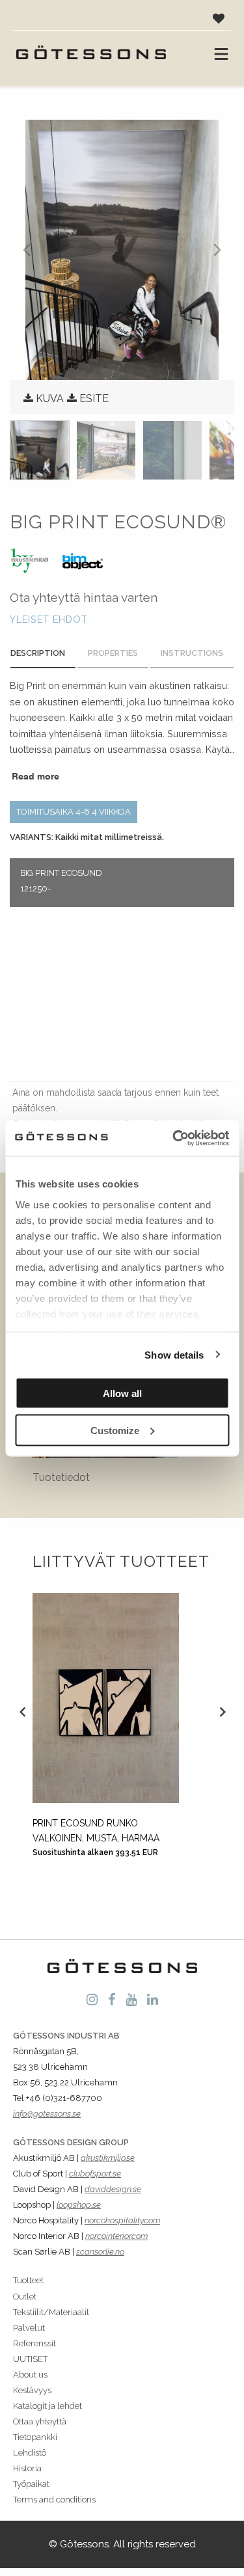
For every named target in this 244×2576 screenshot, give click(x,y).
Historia (27, 2468)
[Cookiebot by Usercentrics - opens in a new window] (174, 1138)
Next (222, 1711)
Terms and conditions (54, 2500)
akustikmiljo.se (108, 2158)
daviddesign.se (113, 2189)
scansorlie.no (100, 2252)
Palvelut (29, 2328)
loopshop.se (79, 2205)
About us (30, 2375)
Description (38, 653)
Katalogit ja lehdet (47, 2406)
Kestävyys (32, 2390)
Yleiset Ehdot (49, 619)
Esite (94, 399)
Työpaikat (31, 2484)
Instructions (192, 653)
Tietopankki (35, 2437)
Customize (115, 1430)
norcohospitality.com (122, 2220)
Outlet (25, 2297)
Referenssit (34, 2343)
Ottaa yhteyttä (40, 2421)
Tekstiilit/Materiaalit (51, 2312)
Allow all (122, 1393)
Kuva (50, 399)
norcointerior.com (116, 2236)
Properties (113, 653)
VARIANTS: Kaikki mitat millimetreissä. (87, 837)
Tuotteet (28, 2280)
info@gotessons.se (47, 2114)
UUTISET (30, 2359)
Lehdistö (30, 2453)
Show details (174, 1354)
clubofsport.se (95, 2174)
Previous (22, 1711)
